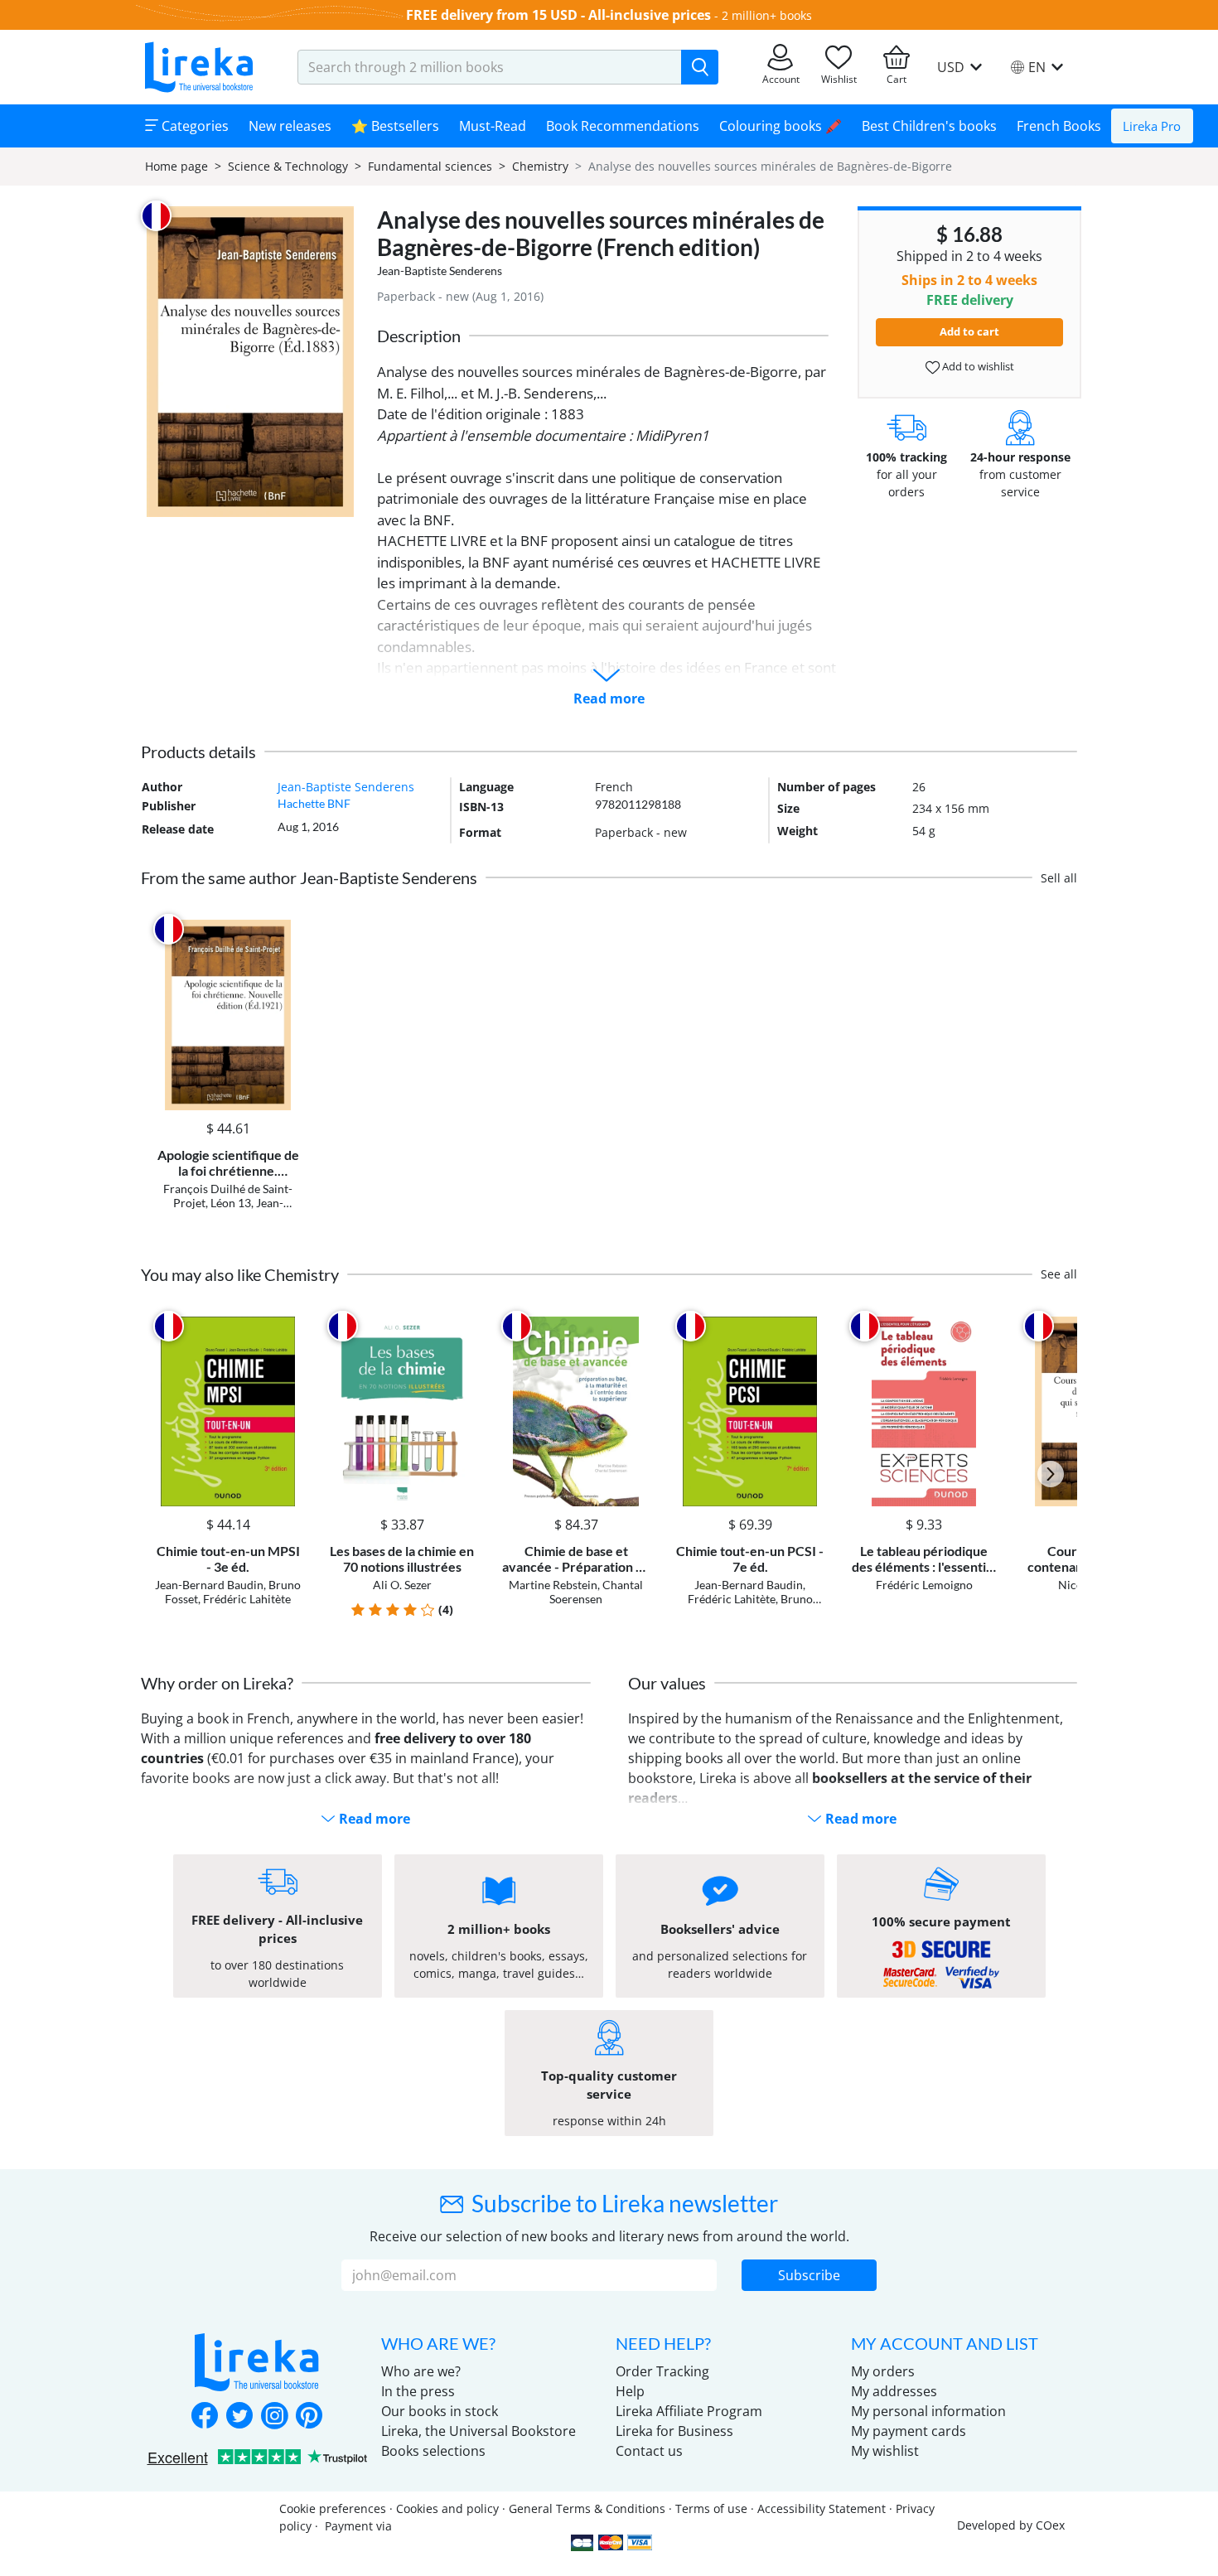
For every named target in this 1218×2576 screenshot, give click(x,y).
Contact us (649, 2451)
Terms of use (711, 2508)
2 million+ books (767, 15)
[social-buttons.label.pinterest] (309, 2417)
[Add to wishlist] (287, 929)
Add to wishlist (977, 366)
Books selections (433, 2451)
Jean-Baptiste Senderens (440, 271)
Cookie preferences (333, 2508)
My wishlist (885, 2451)
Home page (176, 166)
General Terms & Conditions (587, 2508)
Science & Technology (288, 166)
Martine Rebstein (553, 1585)
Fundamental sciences (430, 166)
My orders (883, 2371)
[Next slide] (1051, 1474)
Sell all (1059, 878)
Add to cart (969, 331)
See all (1059, 1274)
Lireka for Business (674, 2431)
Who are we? (421, 2371)
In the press (418, 2391)
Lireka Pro (1152, 126)
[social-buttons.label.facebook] (205, 2417)
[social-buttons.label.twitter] (239, 2417)
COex (1050, 2525)
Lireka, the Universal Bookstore (479, 2431)
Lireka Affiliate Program (689, 2411)
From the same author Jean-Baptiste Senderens (309, 877)
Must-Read (493, 126)
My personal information (928, 2411)
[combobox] (490, 67)
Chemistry (540, 166)
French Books (1059, 126)
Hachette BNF (314, 803)
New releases (290, 126)
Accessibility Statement (822, 2508)
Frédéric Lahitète (247, 1599)
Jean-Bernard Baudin (209, 1585)
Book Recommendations (623, 126)
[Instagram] (274, 2417)
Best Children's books (929, 126)
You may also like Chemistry (240, 1274)
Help (630, 2391)
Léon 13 (231, 1203)
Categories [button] (193, 126)
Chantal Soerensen (596, 1592)
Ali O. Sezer (402, 1585)
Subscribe (809, 2275)
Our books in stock (440, 2411)
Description (419, 336)
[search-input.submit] (700, 67)
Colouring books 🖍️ (781, 126)
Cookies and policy (447, 2508)
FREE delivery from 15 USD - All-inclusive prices (558, 15)
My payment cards (909, 2431)
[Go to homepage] (199, 67)
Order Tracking (662, 2371)
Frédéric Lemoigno (924, 1585)
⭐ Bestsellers (395, 126)
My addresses (894, 2391)
